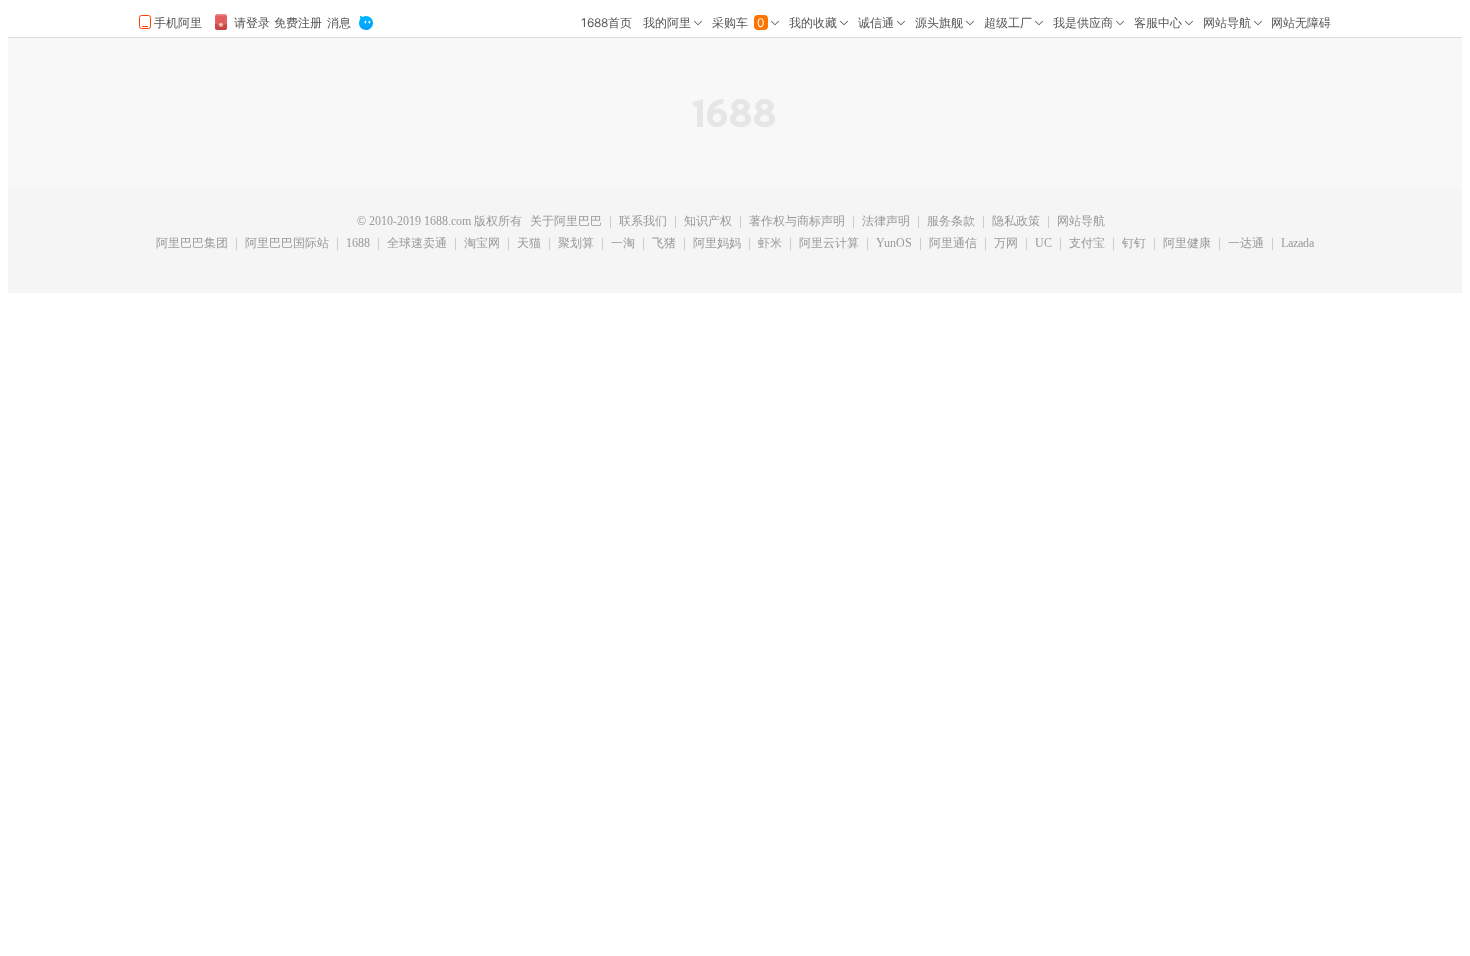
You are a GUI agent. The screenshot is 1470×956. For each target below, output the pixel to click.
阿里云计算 (829, 244)
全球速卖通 (417, 244)
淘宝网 (482, 244)
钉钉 (1134, 244)
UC (1043, 244)
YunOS (894, 244)
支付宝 (1087, 244)
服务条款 (951, 222)
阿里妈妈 (717, 244)
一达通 (1246, 244)
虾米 (770, 244)
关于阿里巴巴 (566, 222)
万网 (1006, 244)
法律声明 (886, 222)
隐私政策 (1016, 222)
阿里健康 (1187, 244)
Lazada (1297, 244)
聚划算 (576, 244)
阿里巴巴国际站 (287, 244)
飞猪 (664, 244)
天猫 (529, 244)
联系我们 (643, 222)
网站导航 (1081, 222)
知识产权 (708, 222)
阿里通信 (953, 244)
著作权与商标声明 (797, 222)
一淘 (623, 244)
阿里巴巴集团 (192, 244)
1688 (358, 244)
